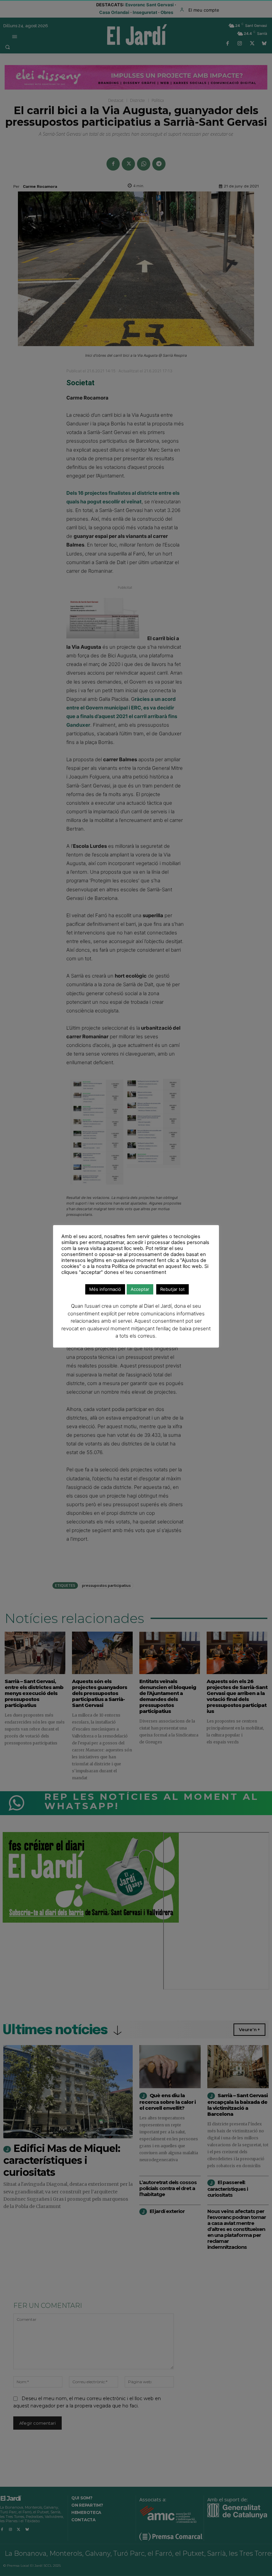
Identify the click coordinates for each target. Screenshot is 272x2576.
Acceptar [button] (140, 1289)
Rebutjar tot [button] (172, 1289)
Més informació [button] (105, 1289)
